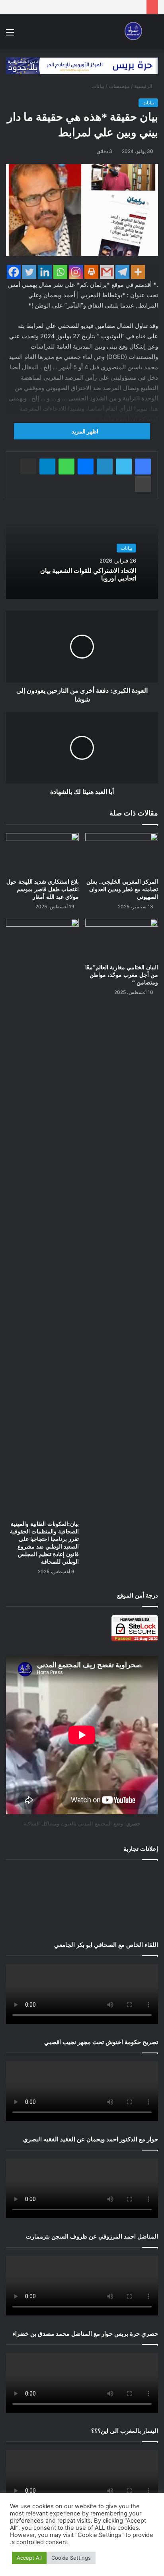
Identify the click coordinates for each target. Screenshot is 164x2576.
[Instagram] (76, 272)
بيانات (98, 86)
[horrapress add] (82, 65)
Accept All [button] (29, 2558)
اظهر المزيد (84, 431)
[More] (138, 272)
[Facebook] (14, 272)
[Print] (91, 272)
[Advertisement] (82, 1899)
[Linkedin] (45, 272)
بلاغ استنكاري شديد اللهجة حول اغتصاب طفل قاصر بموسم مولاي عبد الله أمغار (43, 889)
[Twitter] (29, 272)
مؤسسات (119, 86)
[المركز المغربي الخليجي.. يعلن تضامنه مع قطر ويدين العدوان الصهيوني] (122, 854)
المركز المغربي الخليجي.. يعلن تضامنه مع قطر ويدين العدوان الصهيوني (122, 889)
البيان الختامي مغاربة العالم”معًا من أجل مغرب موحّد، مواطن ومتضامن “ (122, 975)
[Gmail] (107, 272)
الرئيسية (144, 86)
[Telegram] (122, 272)
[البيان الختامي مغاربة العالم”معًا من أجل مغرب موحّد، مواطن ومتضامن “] (122, 939)
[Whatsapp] (60, 272)
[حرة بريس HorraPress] (132, 32)
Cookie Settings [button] (71, 2558)
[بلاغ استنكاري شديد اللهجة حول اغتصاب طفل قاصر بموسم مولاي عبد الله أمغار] (42, 854)
